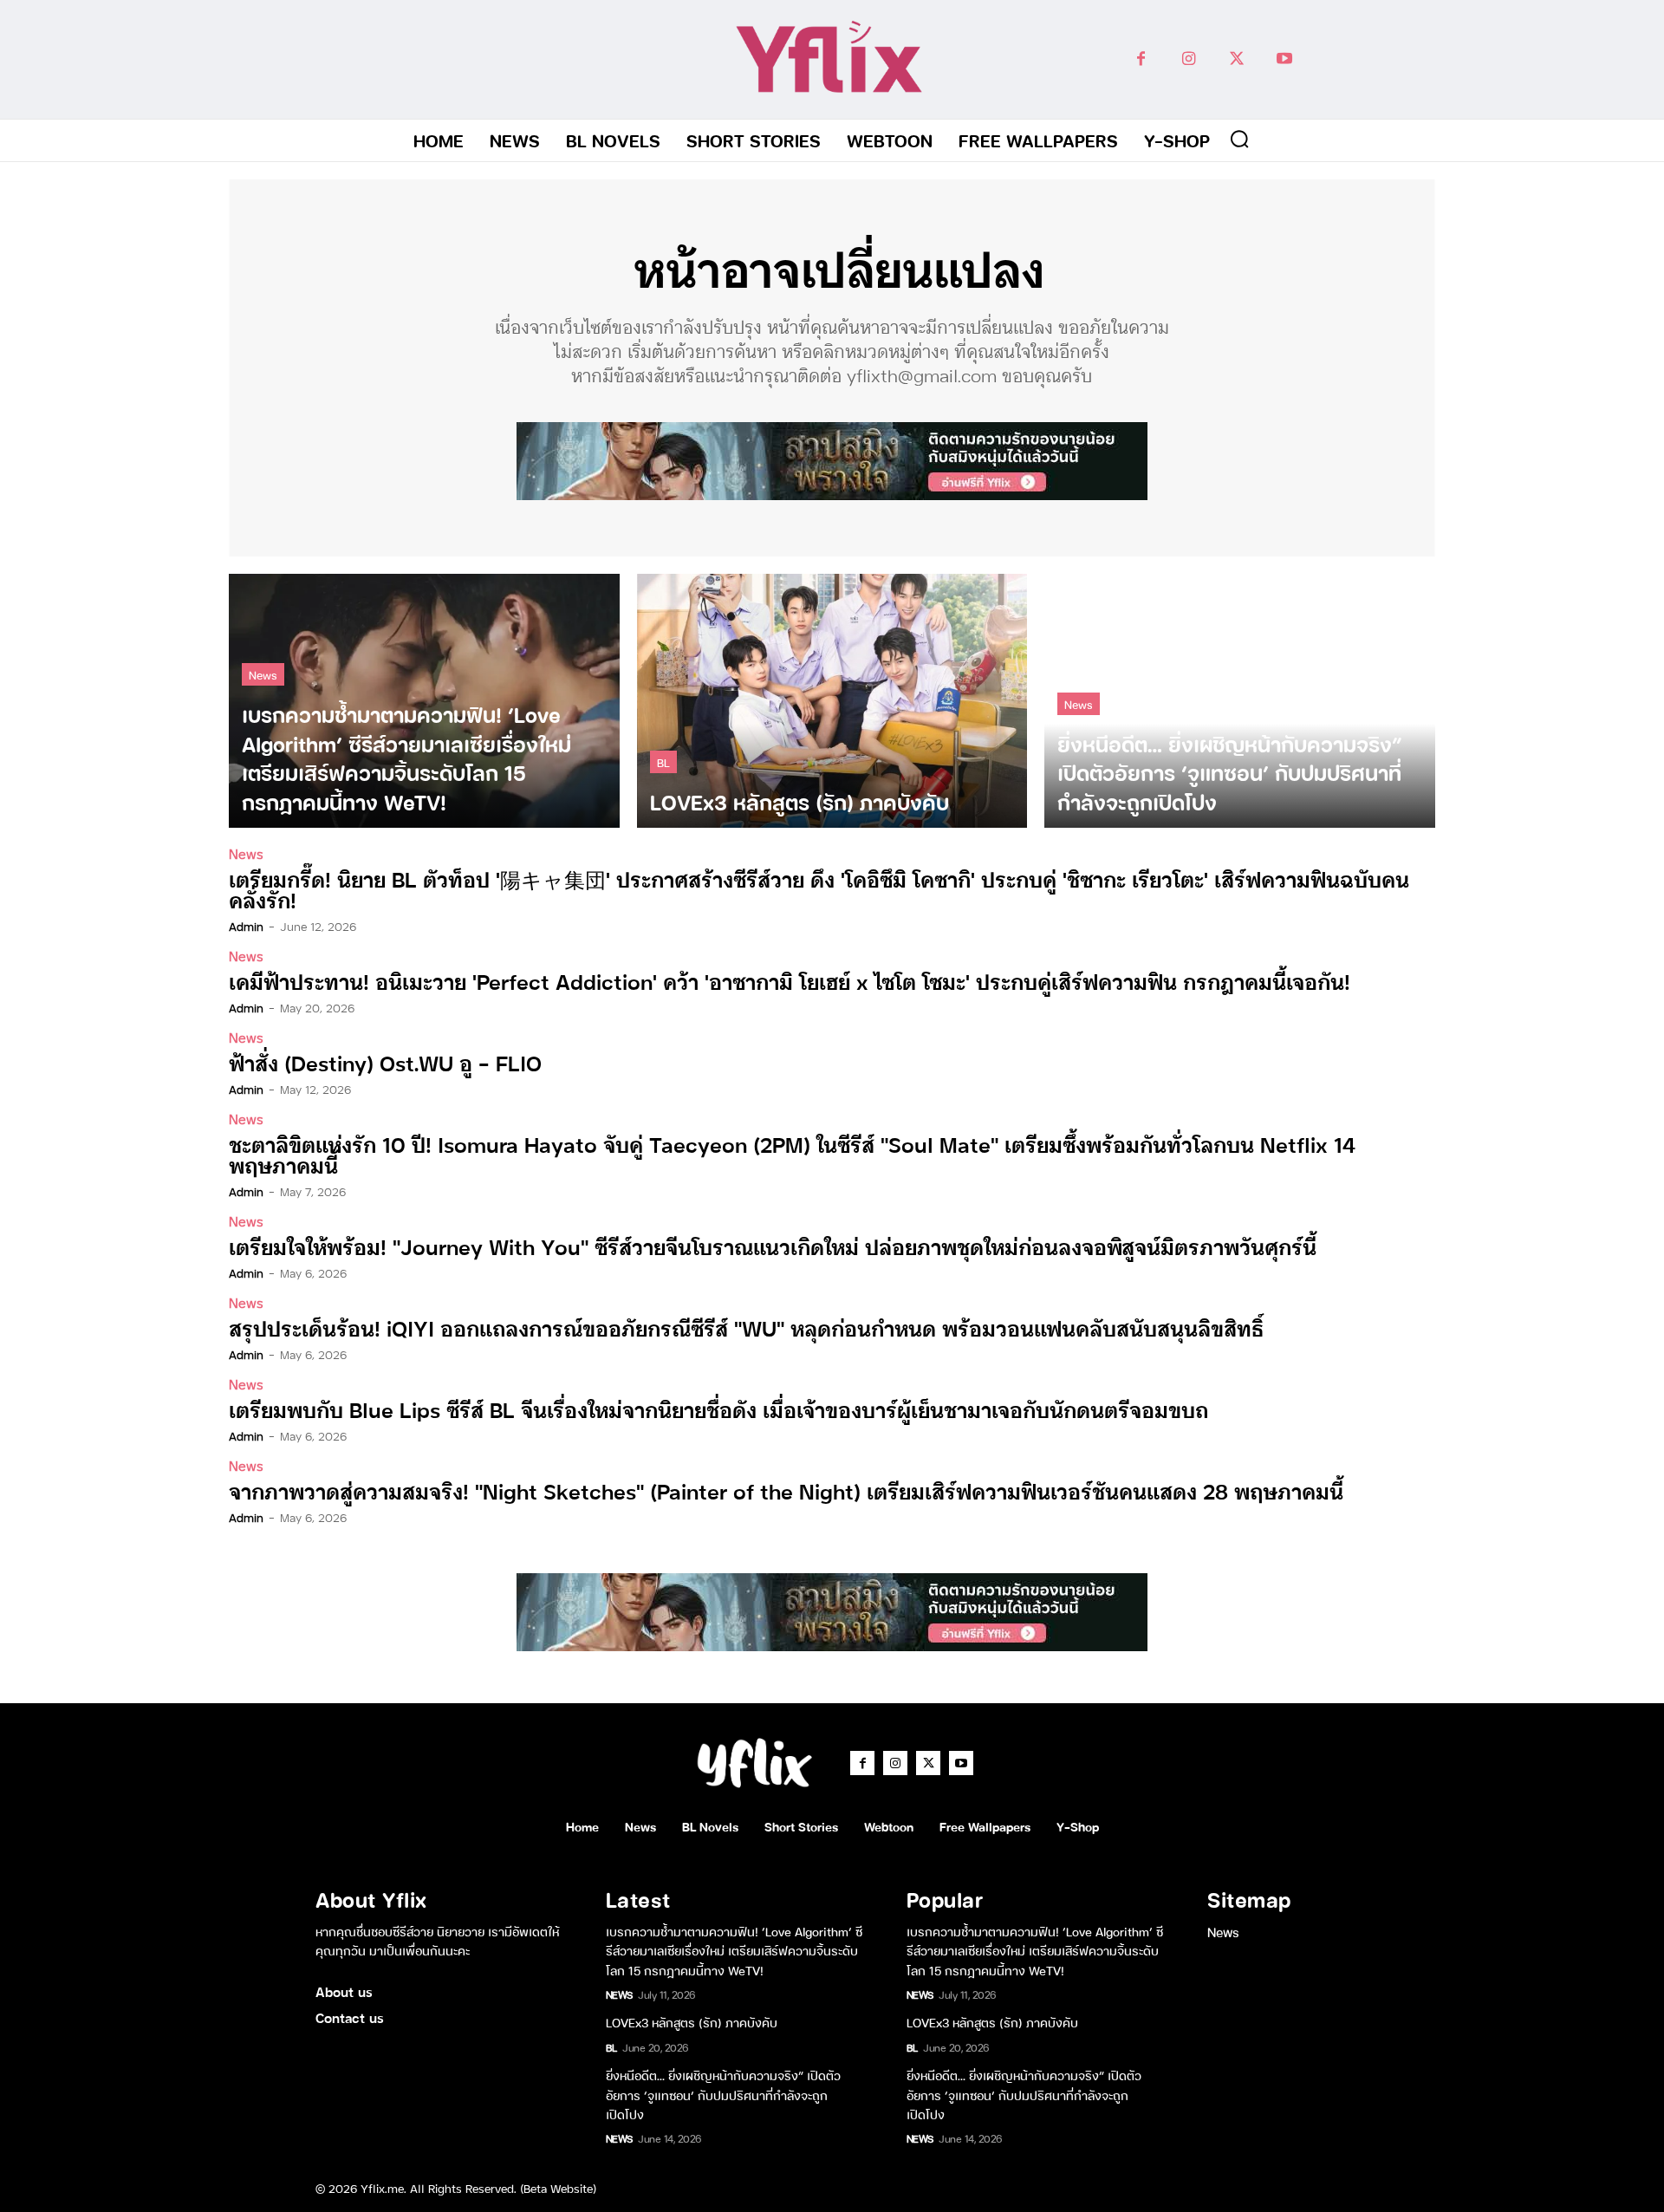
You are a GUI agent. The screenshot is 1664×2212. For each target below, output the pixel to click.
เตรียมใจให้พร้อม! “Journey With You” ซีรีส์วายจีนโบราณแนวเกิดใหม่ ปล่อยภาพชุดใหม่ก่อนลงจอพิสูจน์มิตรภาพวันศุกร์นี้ (773, 1246)
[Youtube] (1284, 59)
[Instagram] (1189, 59)
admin (246, 926)
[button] (1239, 139)
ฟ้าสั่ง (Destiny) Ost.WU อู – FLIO (385, 1062)
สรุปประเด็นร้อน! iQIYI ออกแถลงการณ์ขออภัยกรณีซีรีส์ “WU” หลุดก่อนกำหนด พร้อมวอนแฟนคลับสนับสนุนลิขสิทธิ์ (746, 1327)
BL (663, 761)
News (263, 674)
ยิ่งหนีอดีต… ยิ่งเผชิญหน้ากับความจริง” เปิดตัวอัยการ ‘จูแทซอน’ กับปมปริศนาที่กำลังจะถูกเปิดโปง (723, 2094)
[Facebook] (1141, 59)
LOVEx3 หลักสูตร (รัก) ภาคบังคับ (692, 2022)
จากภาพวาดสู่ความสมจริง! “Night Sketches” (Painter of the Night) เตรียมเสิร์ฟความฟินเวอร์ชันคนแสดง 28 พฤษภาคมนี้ (786, 1490)
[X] (1236, 59)
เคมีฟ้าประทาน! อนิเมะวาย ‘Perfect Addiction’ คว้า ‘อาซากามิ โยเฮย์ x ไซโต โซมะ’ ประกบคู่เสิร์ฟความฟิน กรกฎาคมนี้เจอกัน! (790, 981)
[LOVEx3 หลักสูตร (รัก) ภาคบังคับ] (832, 701)
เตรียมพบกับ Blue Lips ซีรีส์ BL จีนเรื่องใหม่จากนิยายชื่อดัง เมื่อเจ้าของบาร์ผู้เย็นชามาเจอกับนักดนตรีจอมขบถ (718, 1409)
